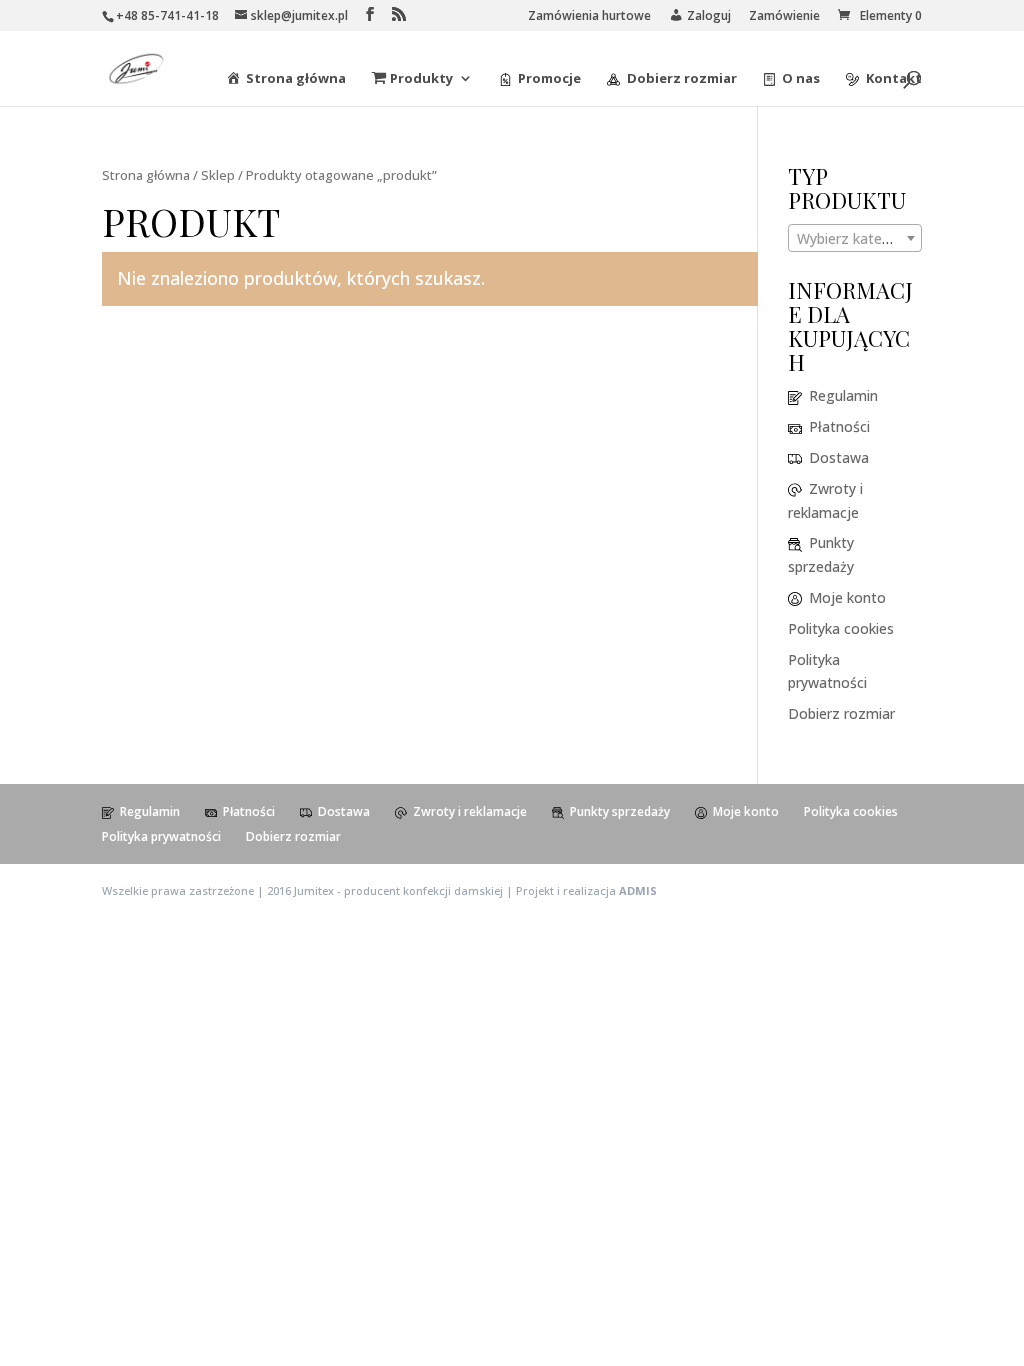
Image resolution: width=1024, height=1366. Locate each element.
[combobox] (855, 238)
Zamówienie (784, 17)
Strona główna (146, 175)
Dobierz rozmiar (841, 713)
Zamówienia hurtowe (589, 17)
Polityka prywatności (161, 836)
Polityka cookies (841, 628)
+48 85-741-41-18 (167, 15)
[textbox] (855, 239)
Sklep (218, 175)
